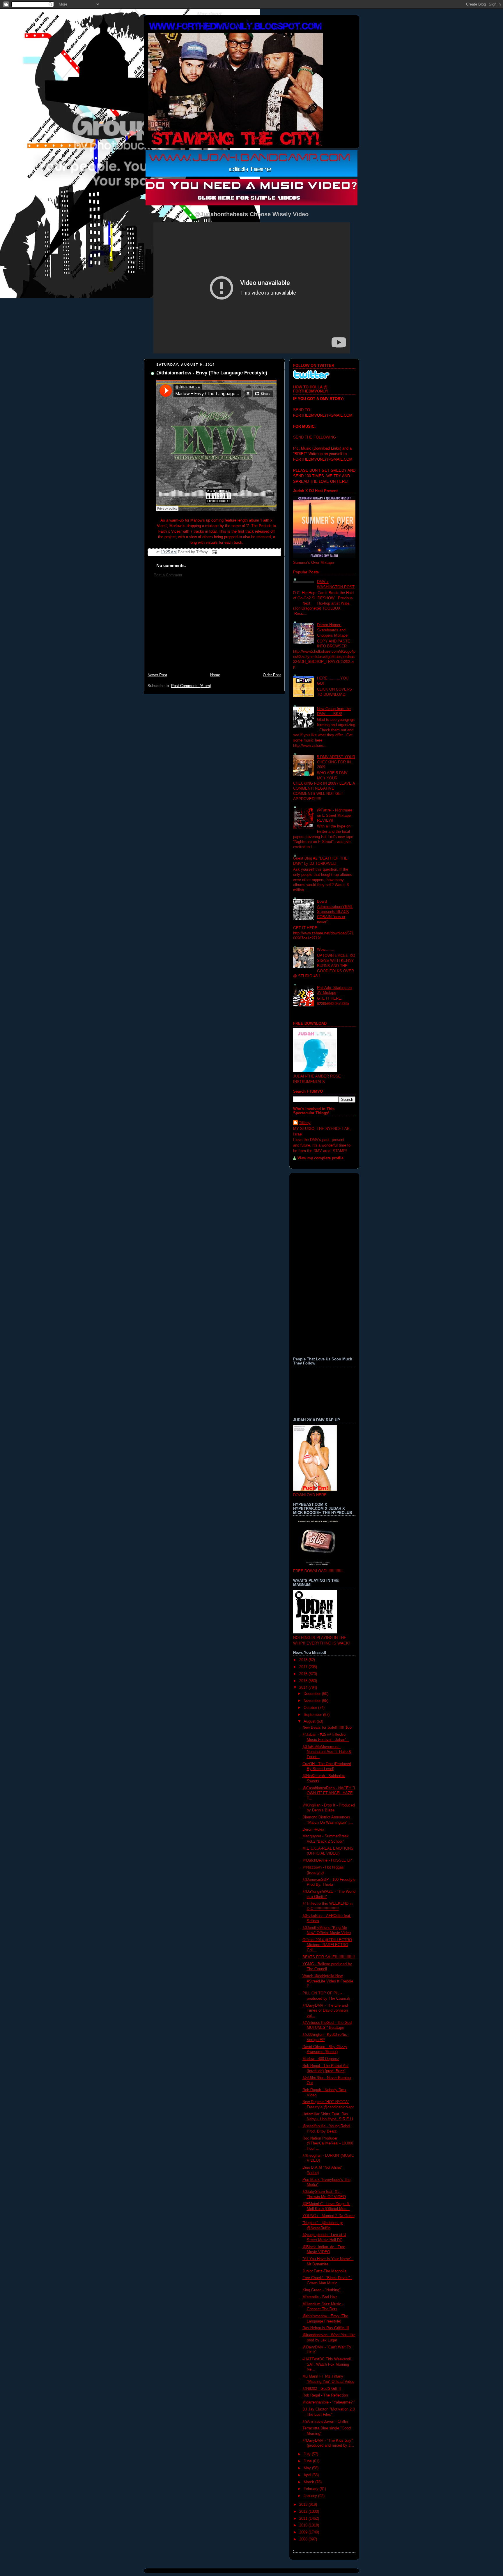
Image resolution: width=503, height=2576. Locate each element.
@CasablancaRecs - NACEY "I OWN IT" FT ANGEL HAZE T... (329, 1793)
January (311, 2496)
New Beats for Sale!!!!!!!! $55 (327, 1728)
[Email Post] (214, 552)
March (309, 2482)
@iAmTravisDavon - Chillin (325, 2422)
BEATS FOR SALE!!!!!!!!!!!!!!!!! (329, 1957)
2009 (304, 2532)
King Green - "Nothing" (322, 2290)
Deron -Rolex (313, 1830)
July (308, 2454)
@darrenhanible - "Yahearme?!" (329, 2402)
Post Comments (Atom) (191, 686)
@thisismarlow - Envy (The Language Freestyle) (212, 373)
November (313, 1701)
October (311, 1708)
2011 (304, 2519)
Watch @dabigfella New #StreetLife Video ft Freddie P (328, 1981)
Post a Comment (168, 575)
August (310, 1721)
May (308, 2468)
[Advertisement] (214, 628)
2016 (304, 1674)
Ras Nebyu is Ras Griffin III (326, 2328)
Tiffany (305, 1123)
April (308, 2475)
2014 (304, 1688)
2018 (304, 1660)
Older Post (272, 675)
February (312, 2489)
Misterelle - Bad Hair (320, 2297)
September (313, 1715)
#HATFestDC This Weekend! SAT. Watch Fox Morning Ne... (327, 2364)
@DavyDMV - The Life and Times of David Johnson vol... (325, 2011)
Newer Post (157, 675)
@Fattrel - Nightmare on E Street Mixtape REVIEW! (335, 815)
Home (215, 675)
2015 (304, 1681)
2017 (304, 1667)
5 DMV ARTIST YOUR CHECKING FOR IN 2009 (336, 762)
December (313, 1694)
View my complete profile (320, 1158)
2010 (304, 2525)
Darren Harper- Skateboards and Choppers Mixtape (332, 630)
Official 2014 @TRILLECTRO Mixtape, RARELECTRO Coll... (327, 1945)
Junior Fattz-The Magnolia (324, 2271)
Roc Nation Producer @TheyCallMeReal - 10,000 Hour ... (328, 2143)
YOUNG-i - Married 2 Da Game (328, 2216)
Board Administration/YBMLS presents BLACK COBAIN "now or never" (335, 912)
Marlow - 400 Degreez (321, 2059)
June (308, 2461)
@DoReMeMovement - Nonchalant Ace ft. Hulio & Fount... (327, 1752)
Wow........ (326, 950)
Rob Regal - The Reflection (325, 2395)
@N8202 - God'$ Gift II (322, 2389)
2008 (304, 2539)
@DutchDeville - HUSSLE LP (327, 1860)
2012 (304, 2512)
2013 (304, 2505)
